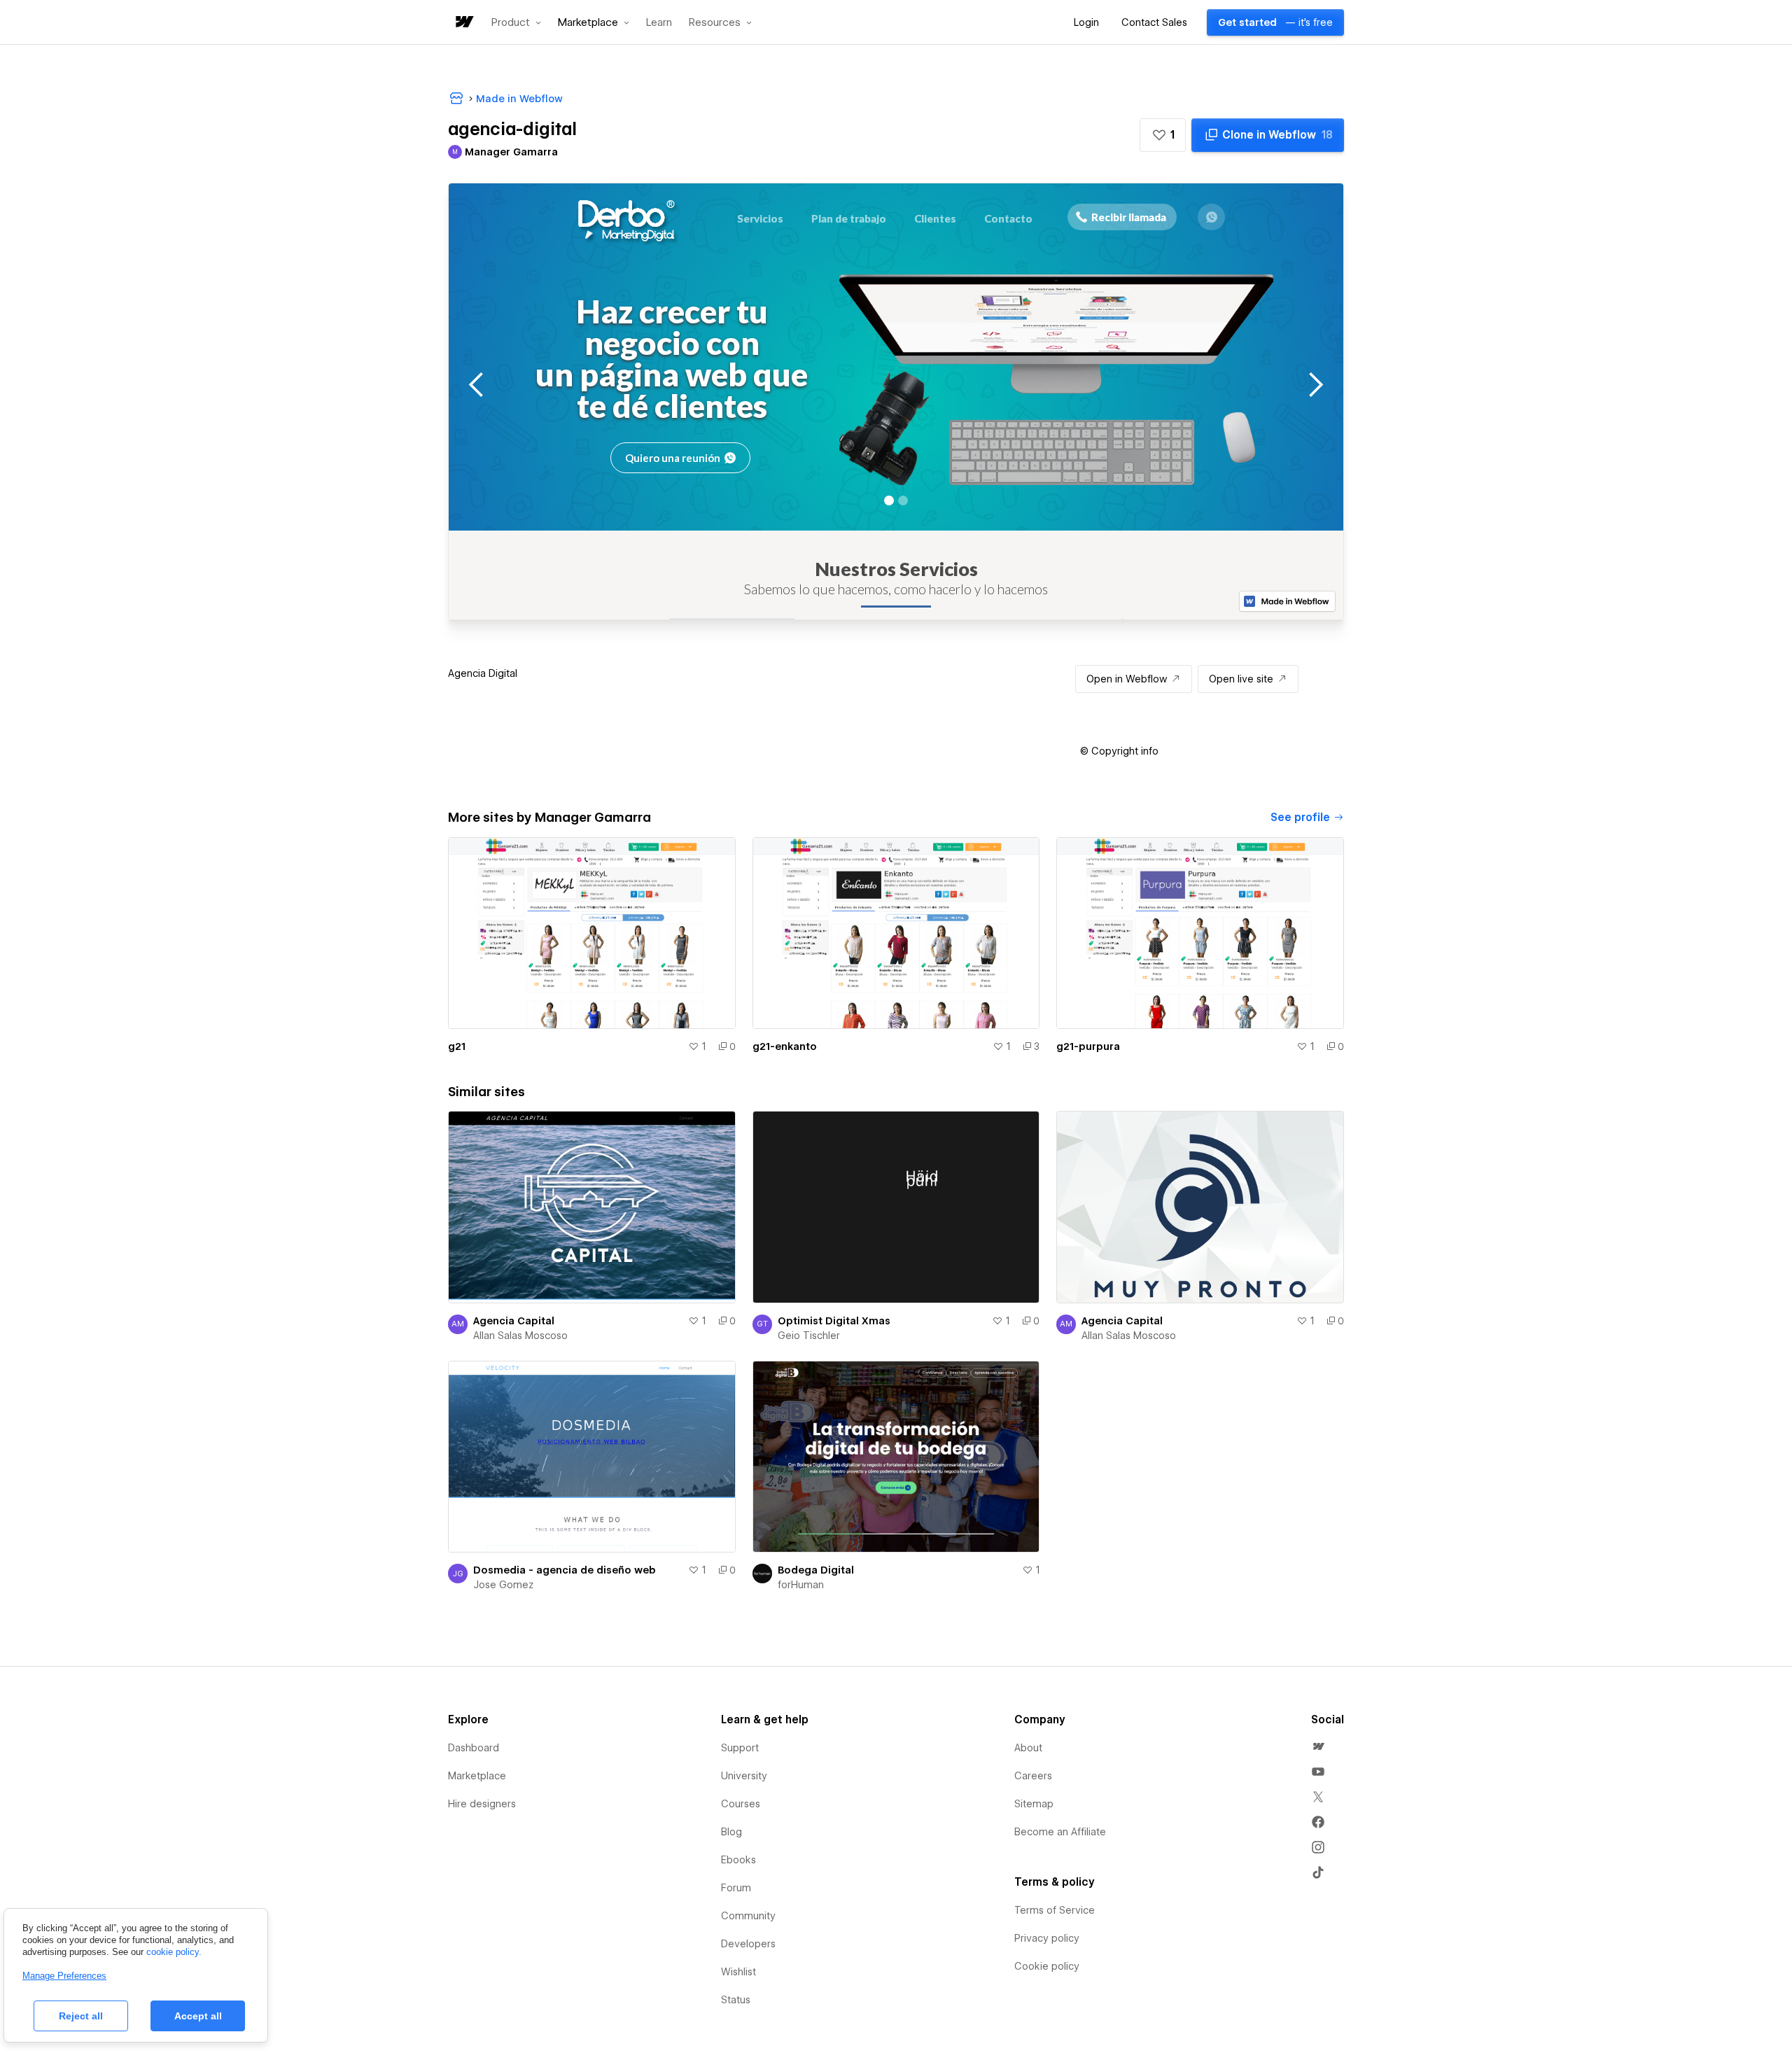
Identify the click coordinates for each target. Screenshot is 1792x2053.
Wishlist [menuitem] (738, 1972)
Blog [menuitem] (731, 1832)
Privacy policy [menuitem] (1047, 1938)
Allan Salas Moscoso (520, 1336)
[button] (516, 22)
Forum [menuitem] (736, 1888)
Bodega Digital (816, 1570)
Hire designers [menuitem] (482, 1804)
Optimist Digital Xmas (834, 1321)
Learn (659, 23)
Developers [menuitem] (748, 1944)
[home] (463, 23)
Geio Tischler (809, 1336)
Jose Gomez (503, 1585)
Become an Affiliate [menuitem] (1060, 1832)
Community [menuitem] (748, 1916)
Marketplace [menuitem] (477, 1776)
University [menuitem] (744, 1776)
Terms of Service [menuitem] (1055, 1910)
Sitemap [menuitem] (1034, 1804)
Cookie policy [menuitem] (1047, 1966)
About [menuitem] (1028, 1748)
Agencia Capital (514, 1321)
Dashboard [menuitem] (474, 1748)
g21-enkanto (785, 1046)
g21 (457, 1046)
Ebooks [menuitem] (738, 1860)
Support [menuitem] (740, 1748)
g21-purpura (1088, 1046)
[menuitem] (1318, 1746)
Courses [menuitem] (741, 1804)
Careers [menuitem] (1033, 1776)
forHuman (801, 1585)
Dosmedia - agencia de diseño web (565, 1570)
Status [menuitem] (736, 2000)
